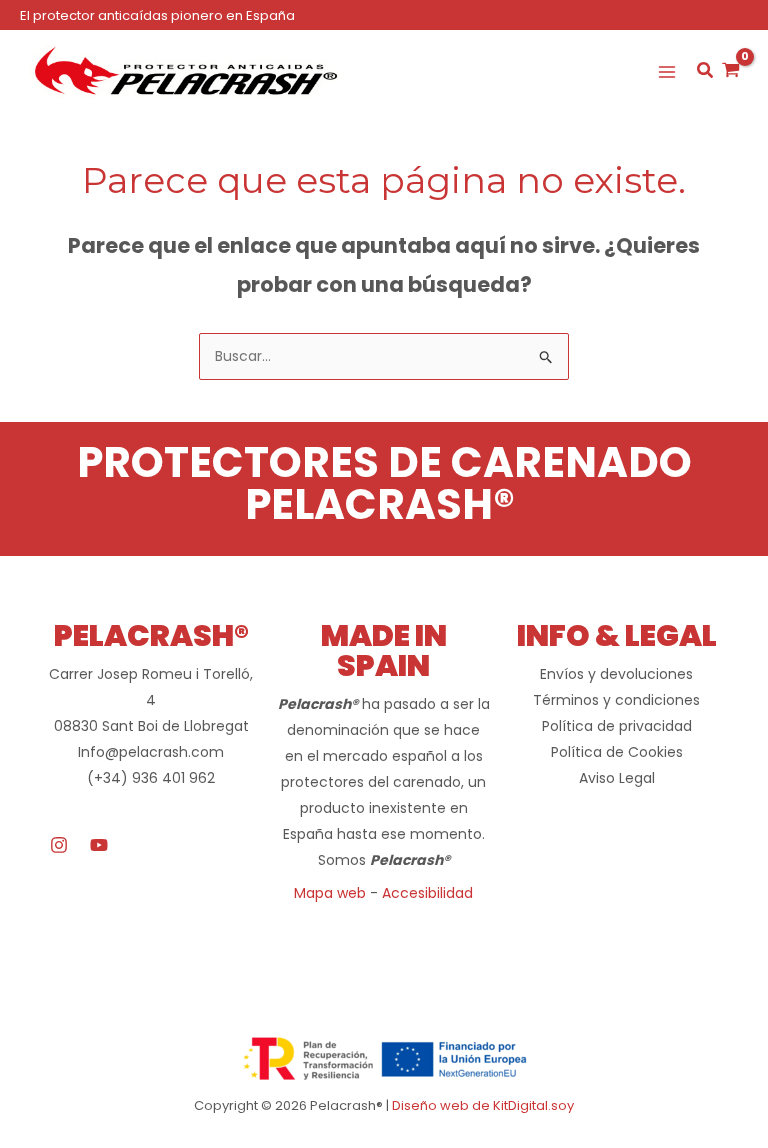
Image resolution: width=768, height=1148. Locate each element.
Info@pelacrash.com (151, 752)
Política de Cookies (617, 752)
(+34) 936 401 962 (151, 778)
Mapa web (330, 893)
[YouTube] (99, 845)
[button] (706, 72)
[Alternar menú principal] (667, 72)
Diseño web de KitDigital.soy (483, 1105)
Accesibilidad (427, 893)
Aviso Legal (617, 778)
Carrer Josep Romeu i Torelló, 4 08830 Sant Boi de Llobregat (151, 700)
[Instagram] (59, 845)
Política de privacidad (617, 726)
